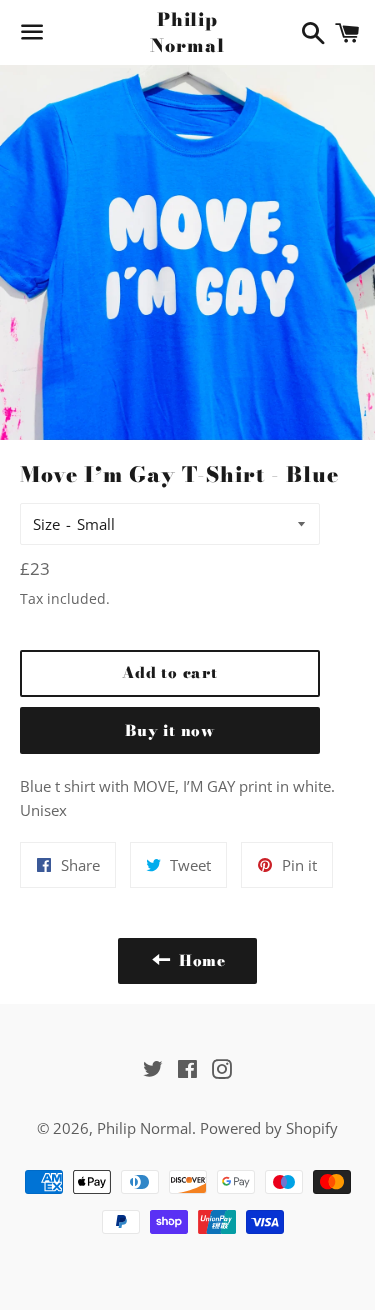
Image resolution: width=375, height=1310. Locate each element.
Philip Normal (187, 32)
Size (46, 524)
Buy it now (170, 730)
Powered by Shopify (269, 1128)
